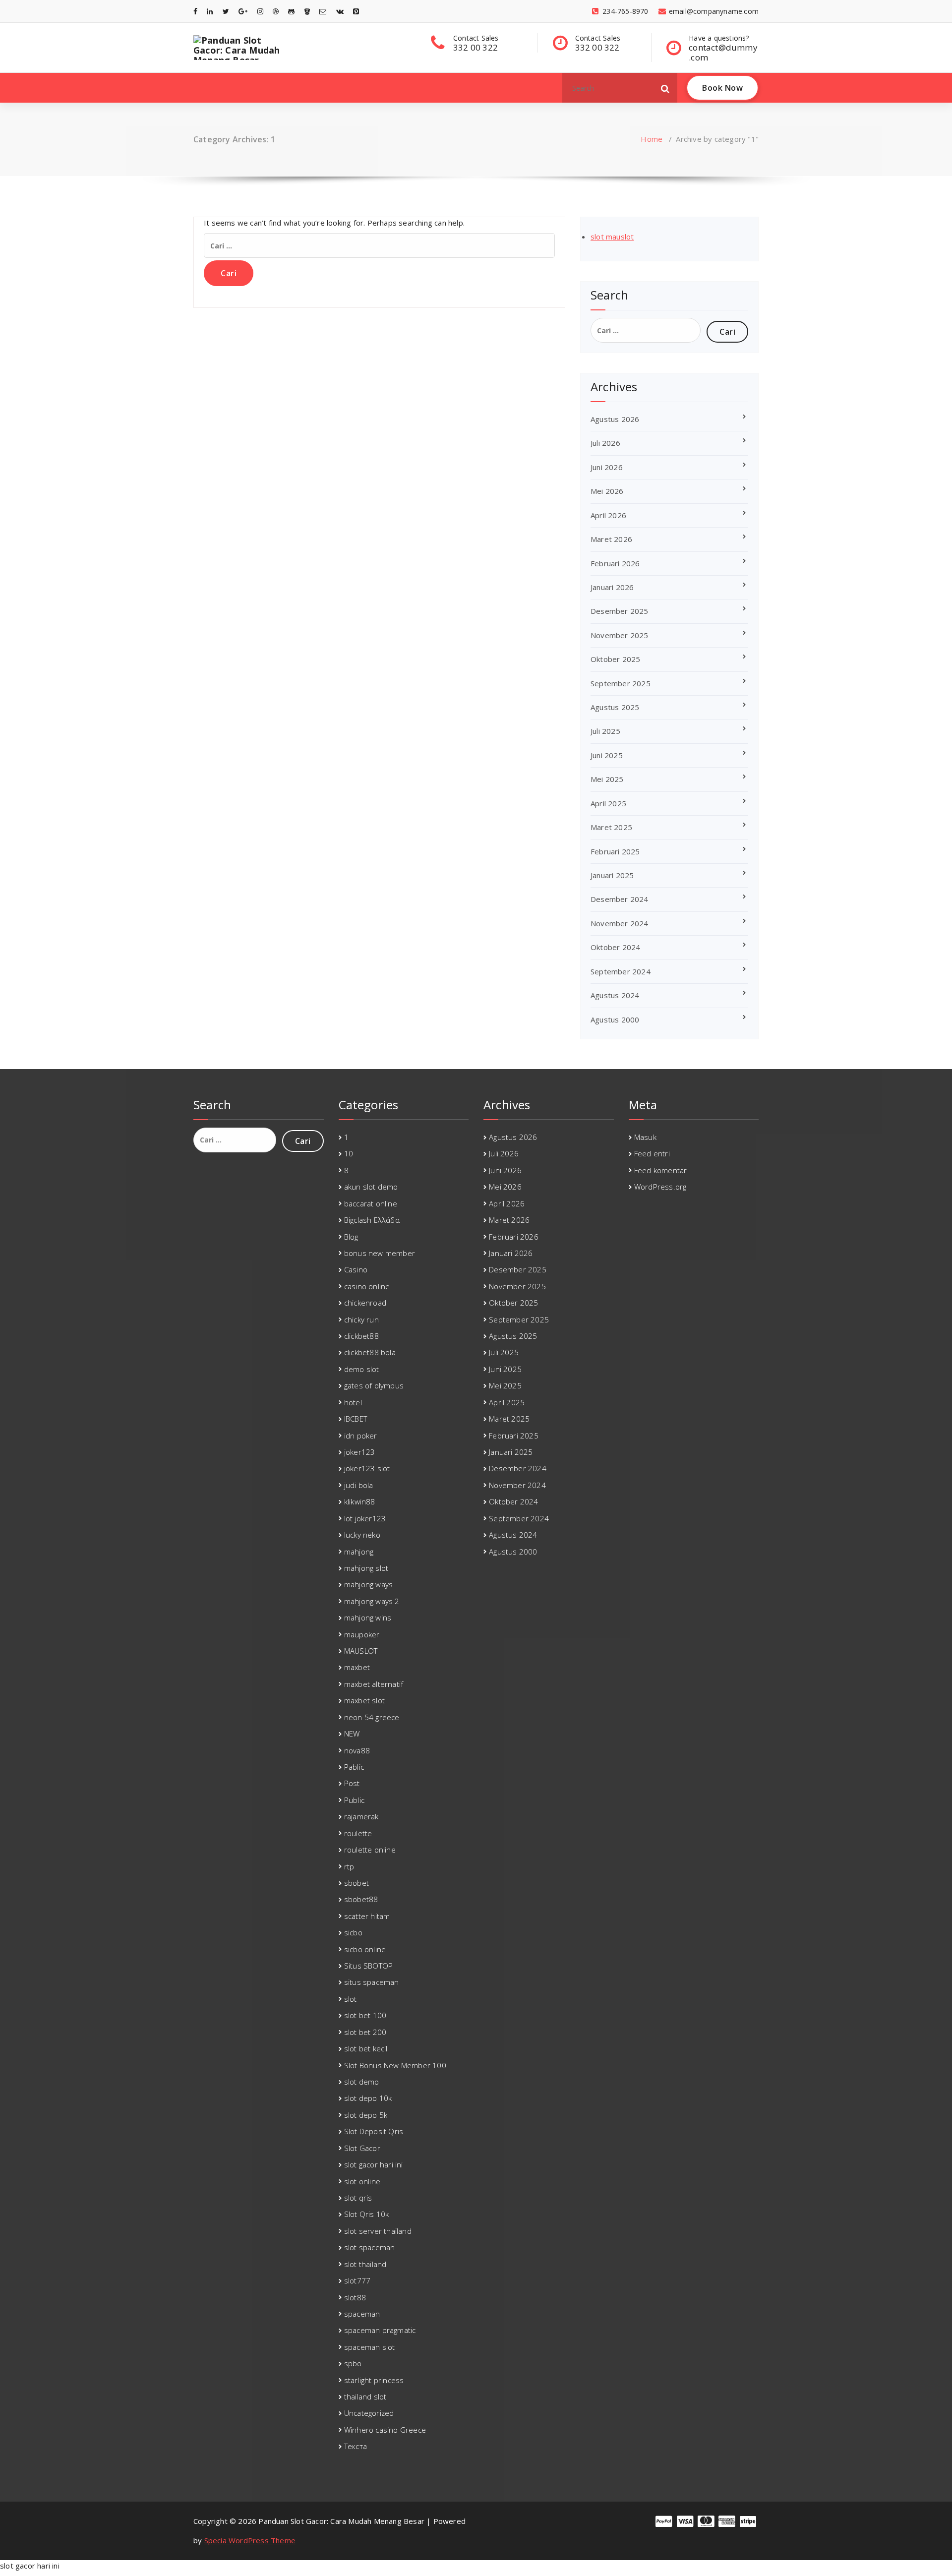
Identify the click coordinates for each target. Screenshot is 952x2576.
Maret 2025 (611, 827)
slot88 (355, 2297)
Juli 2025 (605, 731)
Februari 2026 (615, 563)
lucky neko (362, 1535)
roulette (358, 1833)
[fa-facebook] (195, 11)
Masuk (645, 1137)
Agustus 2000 (615, 1019)
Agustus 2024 (615, 995)
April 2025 (608, 803)
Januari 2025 (612, 875)
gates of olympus (374, 1385)
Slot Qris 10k (367, 2214)
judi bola (359, 1485)
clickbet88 (361, 1336)
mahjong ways (368, 1584)
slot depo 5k (366, 2115)
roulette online (370, 1850)
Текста (356, 2446)
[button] (665, 88)
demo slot (362, 1369)
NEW (352, 1734)
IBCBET (356, 1419)
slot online (362, 2181)
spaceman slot (370, 2347)
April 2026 (608, 515)
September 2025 (621, 683)
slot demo (362, 2082)
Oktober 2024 (615, 947)
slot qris (358, 2198)
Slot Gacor (362, 2148)
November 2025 (620, 635)
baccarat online (371, 1203)
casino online (367, 1286)
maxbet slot (364, 1700)
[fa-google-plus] (243, 11)
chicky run (361, 1319)
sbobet (357, 1883)
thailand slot (365, 2396)
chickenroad (365, 1303)
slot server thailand (378, 2231)
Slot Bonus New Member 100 (395, 2065)
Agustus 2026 (615, 419)
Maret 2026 (611, 539)
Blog (351, 1237)
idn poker (361, 1436)
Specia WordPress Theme (250, 2540)
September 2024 (621, 971)
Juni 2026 (607, 467)
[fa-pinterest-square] (356, 11)
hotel (353, 1402)
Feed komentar (661, 1170)
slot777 (357, 2280)
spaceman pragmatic (380, 2330)
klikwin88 (360, 1501)
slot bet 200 (365, 2032)
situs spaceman (372, 1982)
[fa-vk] (340, 11)
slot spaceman (370, 2247)
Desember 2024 (620, 899)
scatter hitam (367, 1916)
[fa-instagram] (260, 11)
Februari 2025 (615, 851)
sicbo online (365, 1949)
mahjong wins (368, 1617)
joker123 (360, 1452)
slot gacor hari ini (374, 2164)
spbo (353, 2363)
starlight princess (374, 2380)
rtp (349, 1866)
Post (352, 1783)
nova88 (357, 1750)
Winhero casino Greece (385, 2430)
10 (349, 1153)
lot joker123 (365, 1518)
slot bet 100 (365, 2015)
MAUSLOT (361, 1651)
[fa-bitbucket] (307, 11)
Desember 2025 (620, 611)
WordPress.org (660, 1187)
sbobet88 (361, 1899)
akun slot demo (371, 1187)
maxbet (357, 1667)
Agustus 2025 (615, 707)
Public (354, 1800)
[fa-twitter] (226, 11)
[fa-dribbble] (276, 11)
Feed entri (652, 1153)
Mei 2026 (607, 491)
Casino (356, 1269)
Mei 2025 (607, 779)
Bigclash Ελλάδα (372, 1220)
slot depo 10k (368, 2098)
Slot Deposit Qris (374, 2131)
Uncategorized (369, 2413)
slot (351, 1999)
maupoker (362, 1634)
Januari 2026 (612, 587)
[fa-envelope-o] (323, 11)
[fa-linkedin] (210, 11)
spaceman (362, 2314)
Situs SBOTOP (368, 1966)
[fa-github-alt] (291, 11)
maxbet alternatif (374, 1684)
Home (652, 139)
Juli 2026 (605, 443)
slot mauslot (612, 237)
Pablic (354, 1767)
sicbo (353, 1932)
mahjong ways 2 (372, 1601)
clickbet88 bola (370, 1352)
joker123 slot (367, 1468)
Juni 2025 (607, 755)
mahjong (359, 1552)
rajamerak (361, 1816)
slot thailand (365, 2264)
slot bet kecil (366, 2048)
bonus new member (380, 1253)
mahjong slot (366, 1568)
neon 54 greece (372, 1717)
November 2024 (620, 923)
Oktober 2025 (615, 659)
